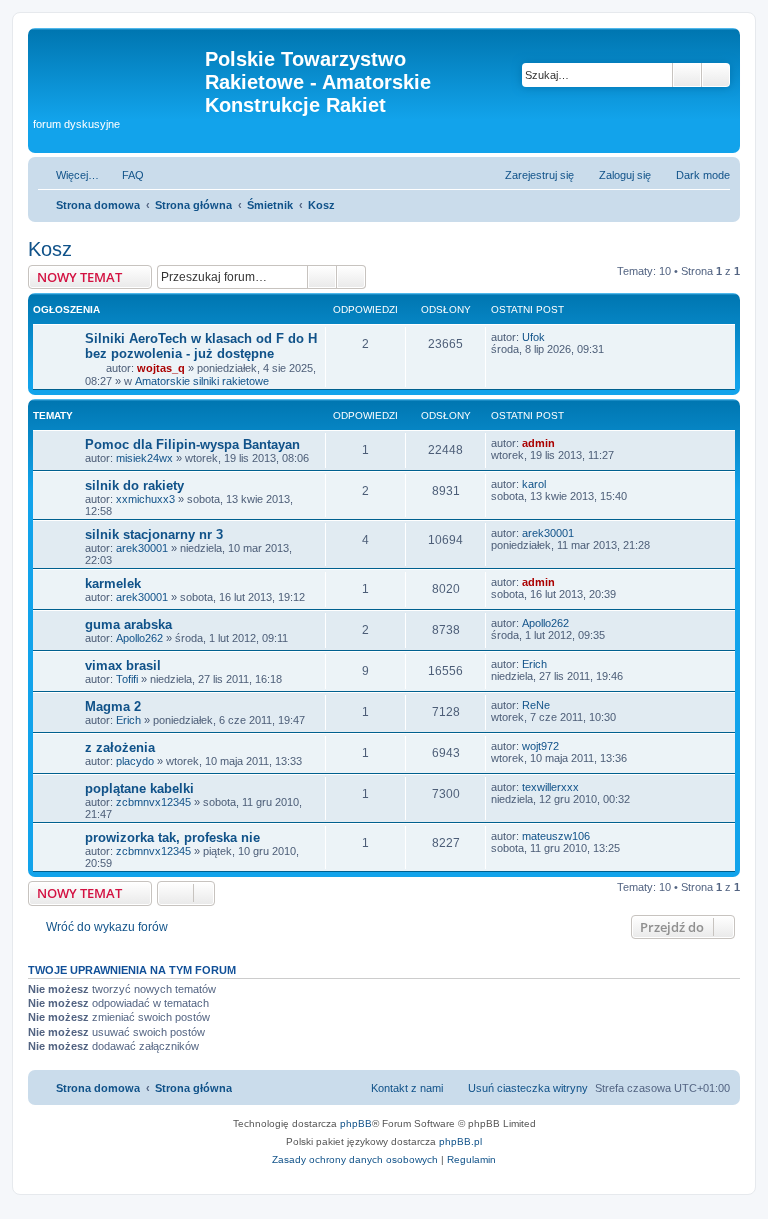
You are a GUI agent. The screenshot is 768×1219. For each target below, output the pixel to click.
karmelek (113, 583)
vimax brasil (123, 665)
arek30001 (142, 548)
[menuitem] (124, 175)
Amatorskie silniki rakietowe (202, 381)
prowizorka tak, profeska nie (172, 837)
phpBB (356, 1123)
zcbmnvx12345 (153, 802)
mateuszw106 (556, 836)
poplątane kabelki (139, 788)
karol (534, 484)
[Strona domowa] (119, 65)
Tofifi (127, 679)
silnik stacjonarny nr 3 (154, 534)
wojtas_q (161, 368)
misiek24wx (144, 458)
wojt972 (540, 746)
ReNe (536, 705)
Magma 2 (113, 706)
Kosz (50, 249)
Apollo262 (139, 638)
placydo (135, 761)
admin (538, 443)
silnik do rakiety (134, 485)
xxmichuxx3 (145, 499)
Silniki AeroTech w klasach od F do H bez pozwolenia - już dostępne (201, 346)
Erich (534, 664)
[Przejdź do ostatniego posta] (554, 337)
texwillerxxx (550, 787)
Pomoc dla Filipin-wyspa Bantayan (192, 444)
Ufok (533, 337)
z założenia (120, 747)
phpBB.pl (460, 1141)
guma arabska (128, 624)
